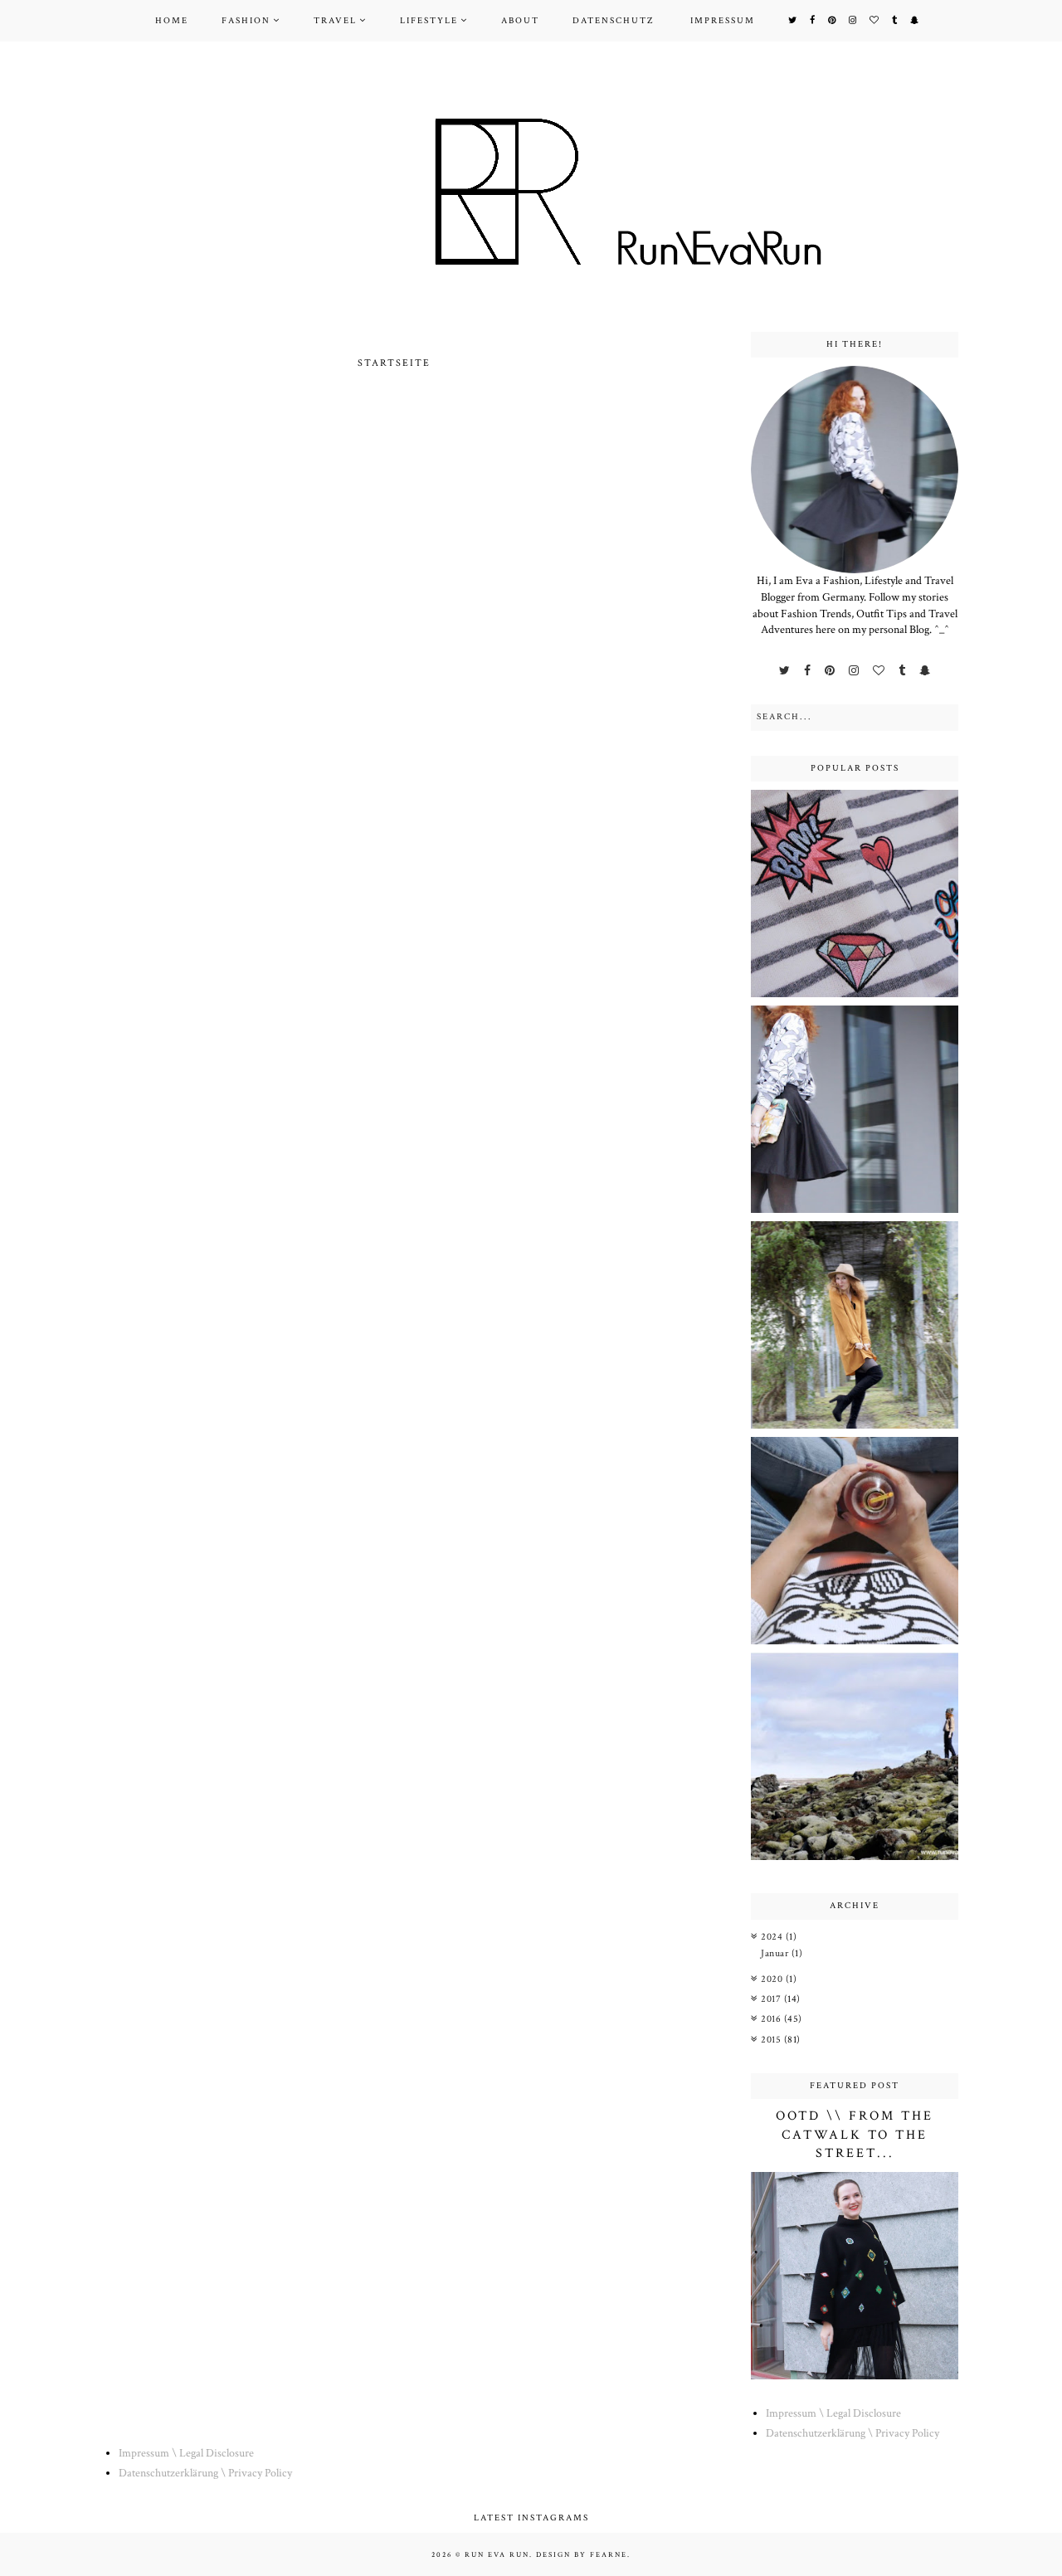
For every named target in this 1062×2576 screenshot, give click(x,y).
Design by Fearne (582, 2554)
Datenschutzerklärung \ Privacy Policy (853, 2433)
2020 (773, 1979)
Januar (776, 1953)
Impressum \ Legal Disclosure (833, 2413)
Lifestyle (429, 21)
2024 (773, 1937)
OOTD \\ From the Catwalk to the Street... (855, 2135)
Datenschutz (613, 21)
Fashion (246, 21)
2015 (772, 2040)
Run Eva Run (497, 2554)
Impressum (723, 21)
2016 (772, 2019)
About (520, 21)
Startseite (394, 363)
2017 (772, 1999)
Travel (335, 21)
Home (172, 21)
